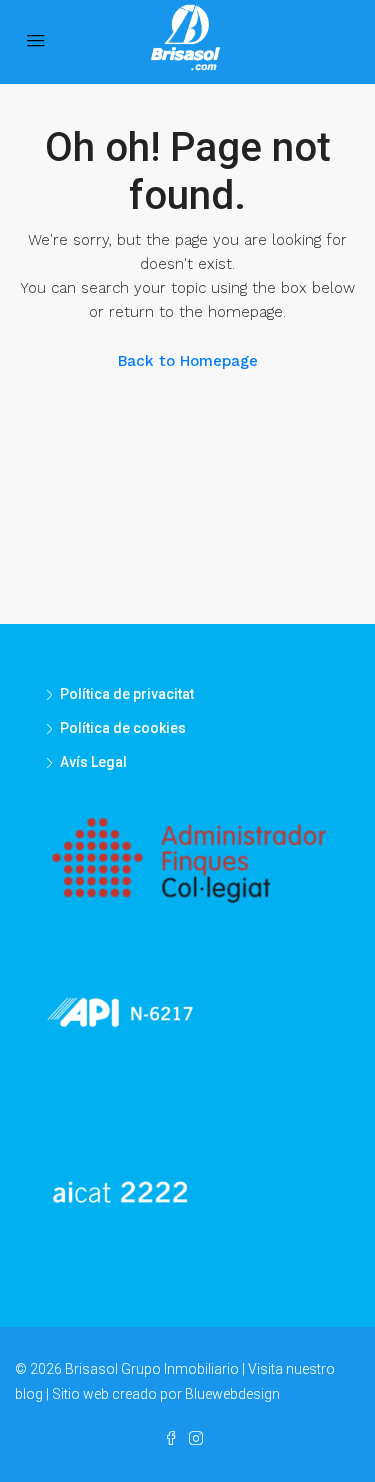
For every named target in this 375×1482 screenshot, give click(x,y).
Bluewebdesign (232, 1394)
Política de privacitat (127, 694)
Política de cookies (123, 728)
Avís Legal (93, 762)
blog (29, 1394)
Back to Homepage (188, 361)
